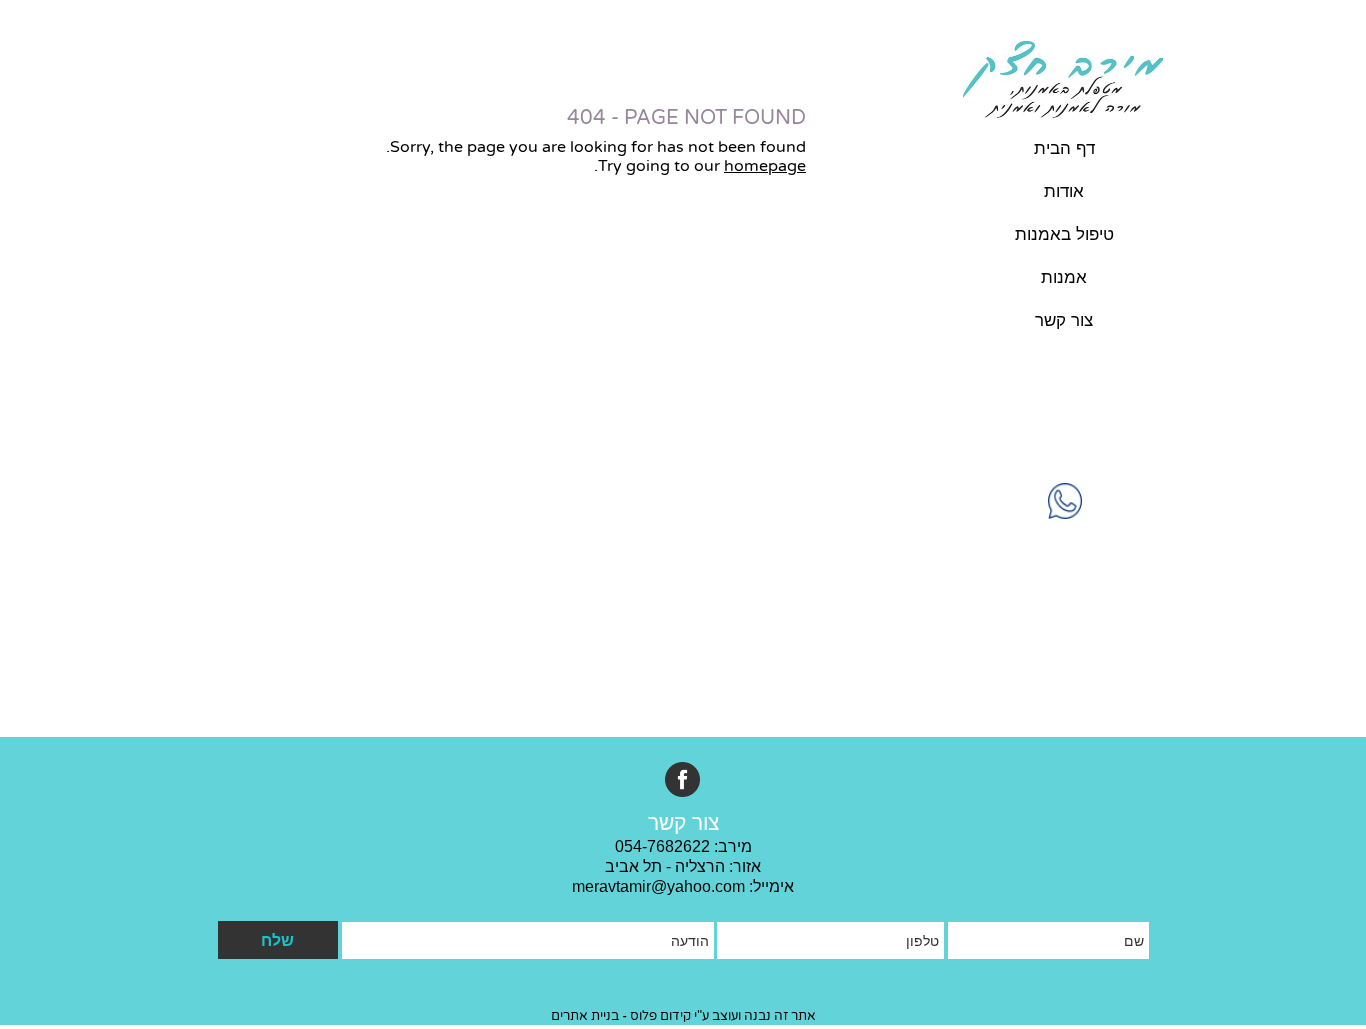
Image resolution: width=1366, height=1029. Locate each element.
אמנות (1064, 277)
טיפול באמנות (1064, 234)
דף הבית (1064, 148)
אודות (1064, 191)
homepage (765, 166)
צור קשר (1064, 320)
